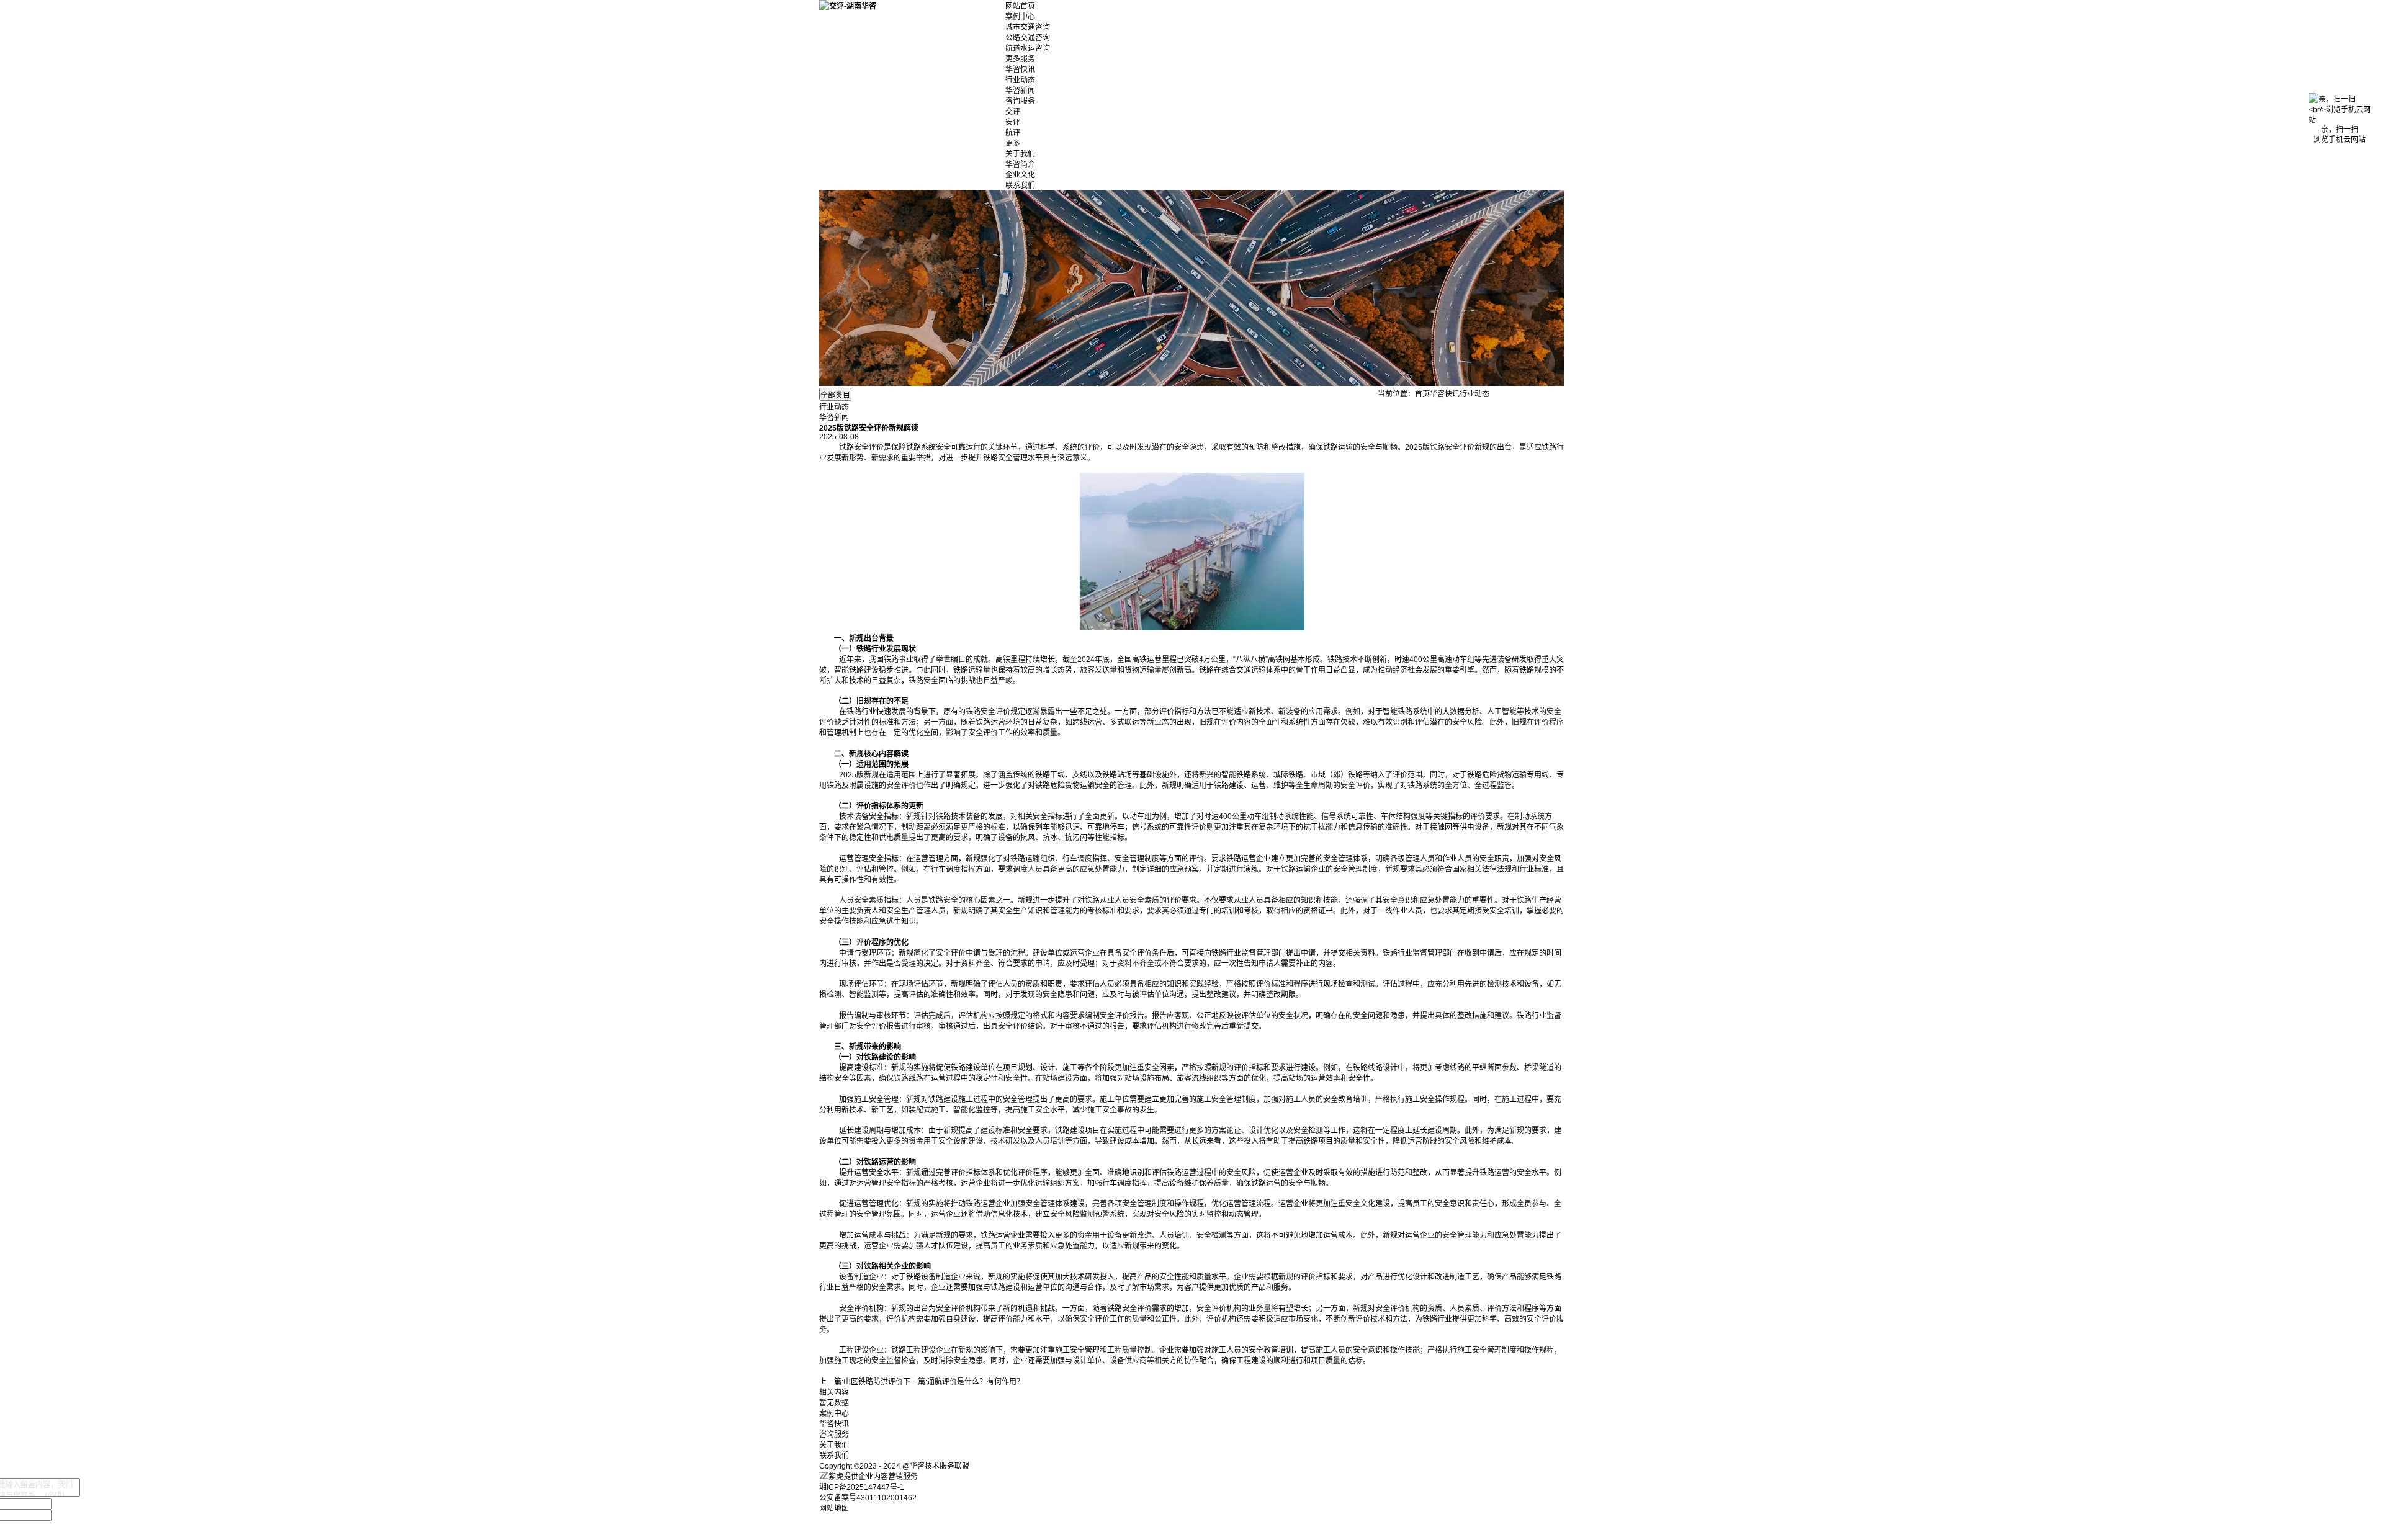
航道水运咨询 (1028, 48)
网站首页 (1020, 6)
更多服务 (1020, 59)
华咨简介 (1020, 164)
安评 (1013, 122)
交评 (1013, 112)
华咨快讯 (1020, 69)
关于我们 (1020, 154)
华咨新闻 (1020, 91)
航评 (1013, 133)
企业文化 (1020, 175)
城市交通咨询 (1028, 27)
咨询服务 (1020, 101)
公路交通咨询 (1028, 38)
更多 (1013, 143)
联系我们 (1020, 186)
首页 (1422, 394)
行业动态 (1020, 80)
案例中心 (1020, 17)
